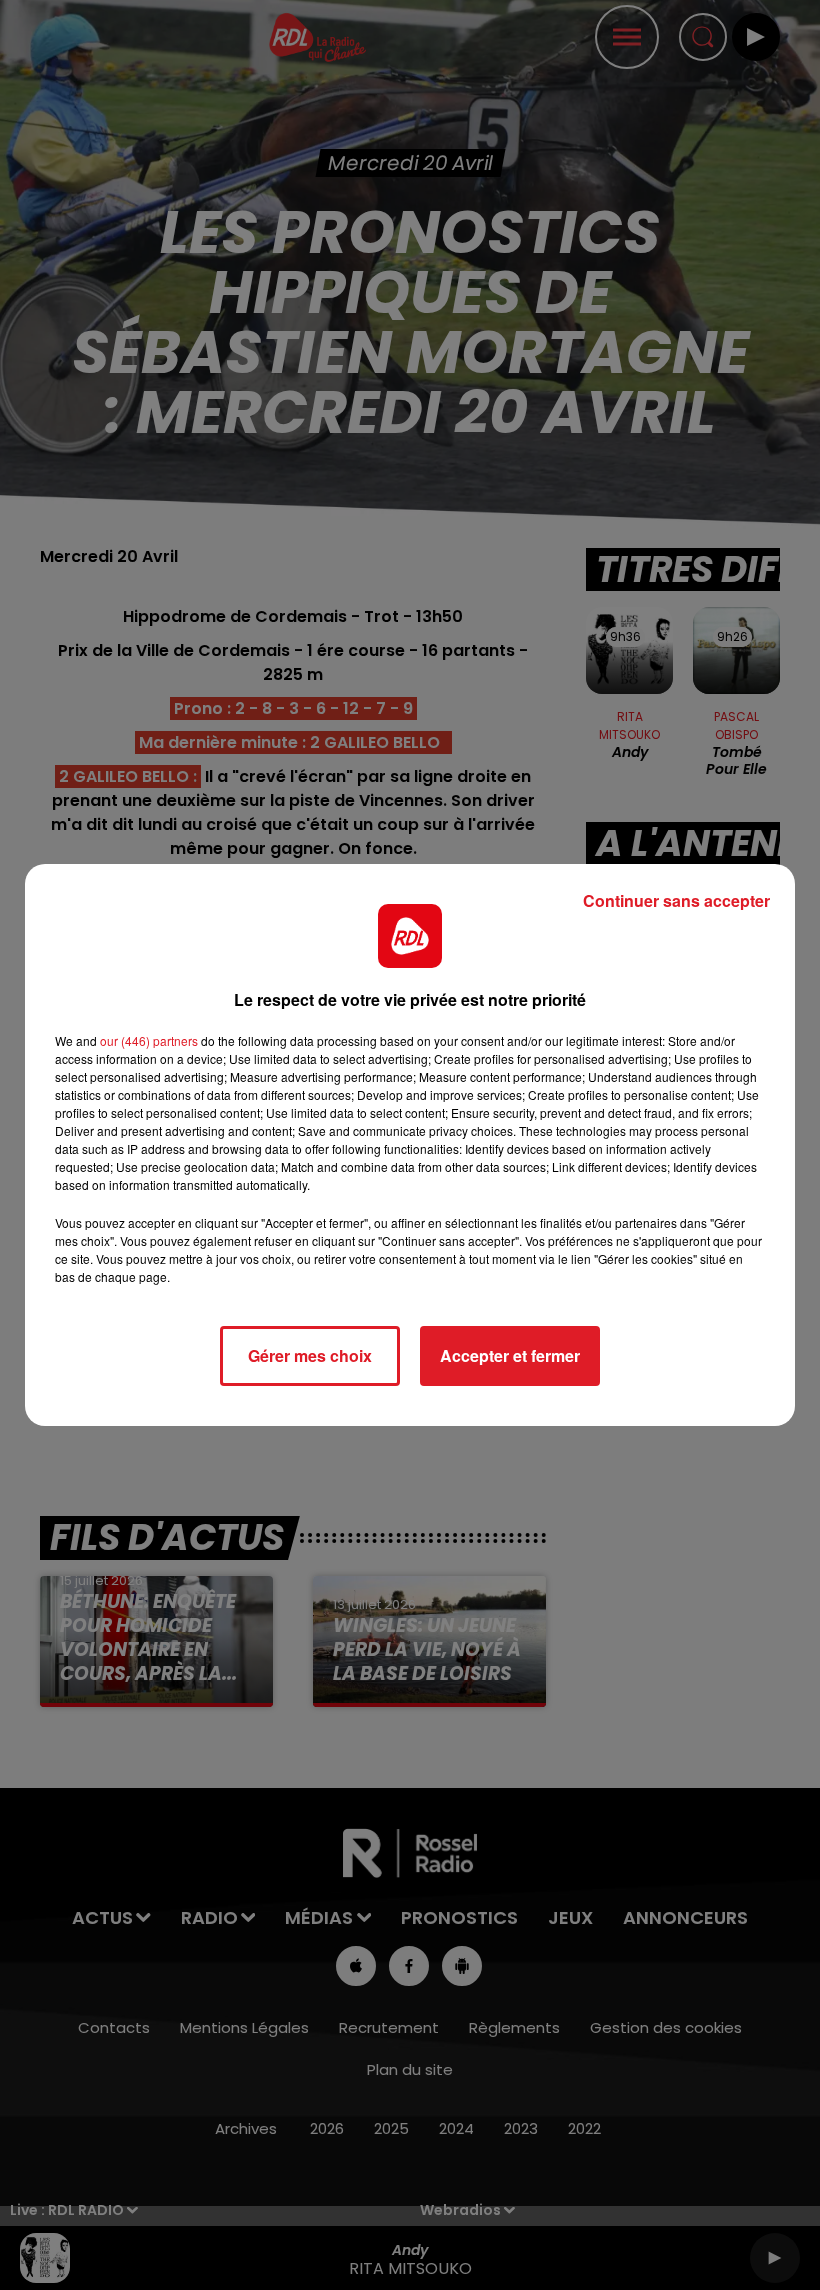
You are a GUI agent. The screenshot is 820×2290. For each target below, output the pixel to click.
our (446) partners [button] (149, 1040)
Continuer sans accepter (676, 900)
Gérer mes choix (310, 1355)
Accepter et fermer (510, 1355)
